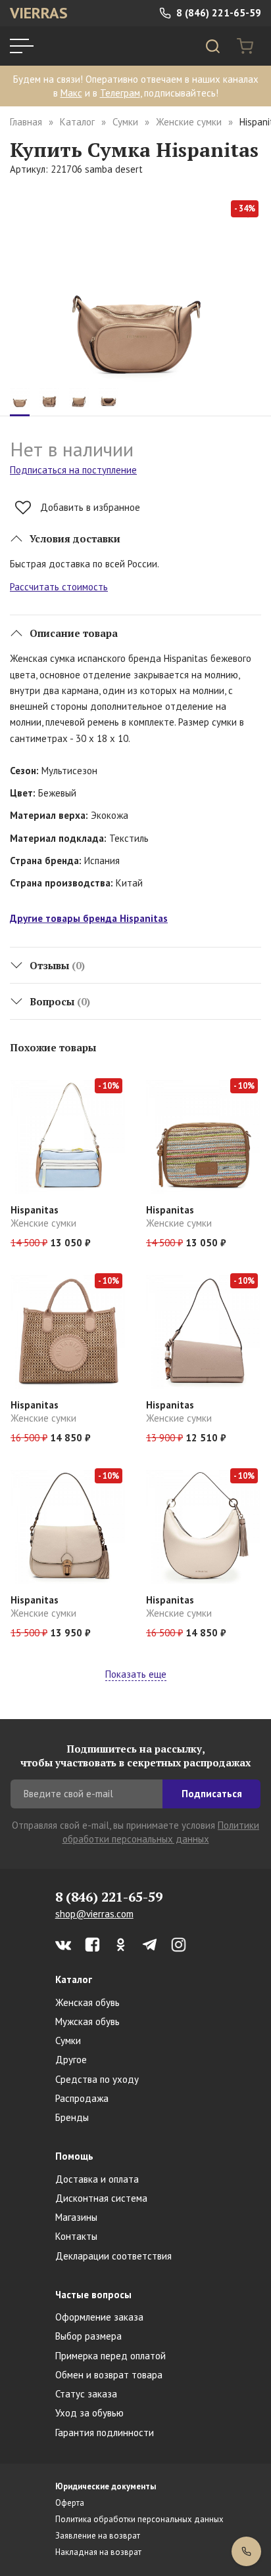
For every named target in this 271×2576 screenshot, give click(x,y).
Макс (71, 93)
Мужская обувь (87, 2021)
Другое (71, 2060)
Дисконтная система (101, 2198)
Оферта (70, 2503)
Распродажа (82, 2098)
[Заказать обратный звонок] (246, 2551)
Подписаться (212, 1794)
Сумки (125, 122)
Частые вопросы (93, 2295)
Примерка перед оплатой (111, 2356)
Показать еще (136, 1674)
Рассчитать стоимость (59, 587)
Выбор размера (88, 2336)
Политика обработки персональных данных (139, 2519)
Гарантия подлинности (105, 2433)
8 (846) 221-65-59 (217, 13)
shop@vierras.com (94, 1914)
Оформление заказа (99, 2317)
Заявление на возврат (98, 2536)
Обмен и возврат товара (109, 2375)
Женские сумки (189, 122)
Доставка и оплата (97, 2179)
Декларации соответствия (113, 2256)
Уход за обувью (89, 2413)
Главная (26, 122)
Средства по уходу (97, 2079)
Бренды (72, 2117)
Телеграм (120, 93)
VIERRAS (39, 13)
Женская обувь (87, 2002)
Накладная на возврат (98, 2552)
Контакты (76, 2236)
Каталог (77, 122)
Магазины (76, 2217)
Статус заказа (86, 2394)
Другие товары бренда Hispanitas (89, 918)
